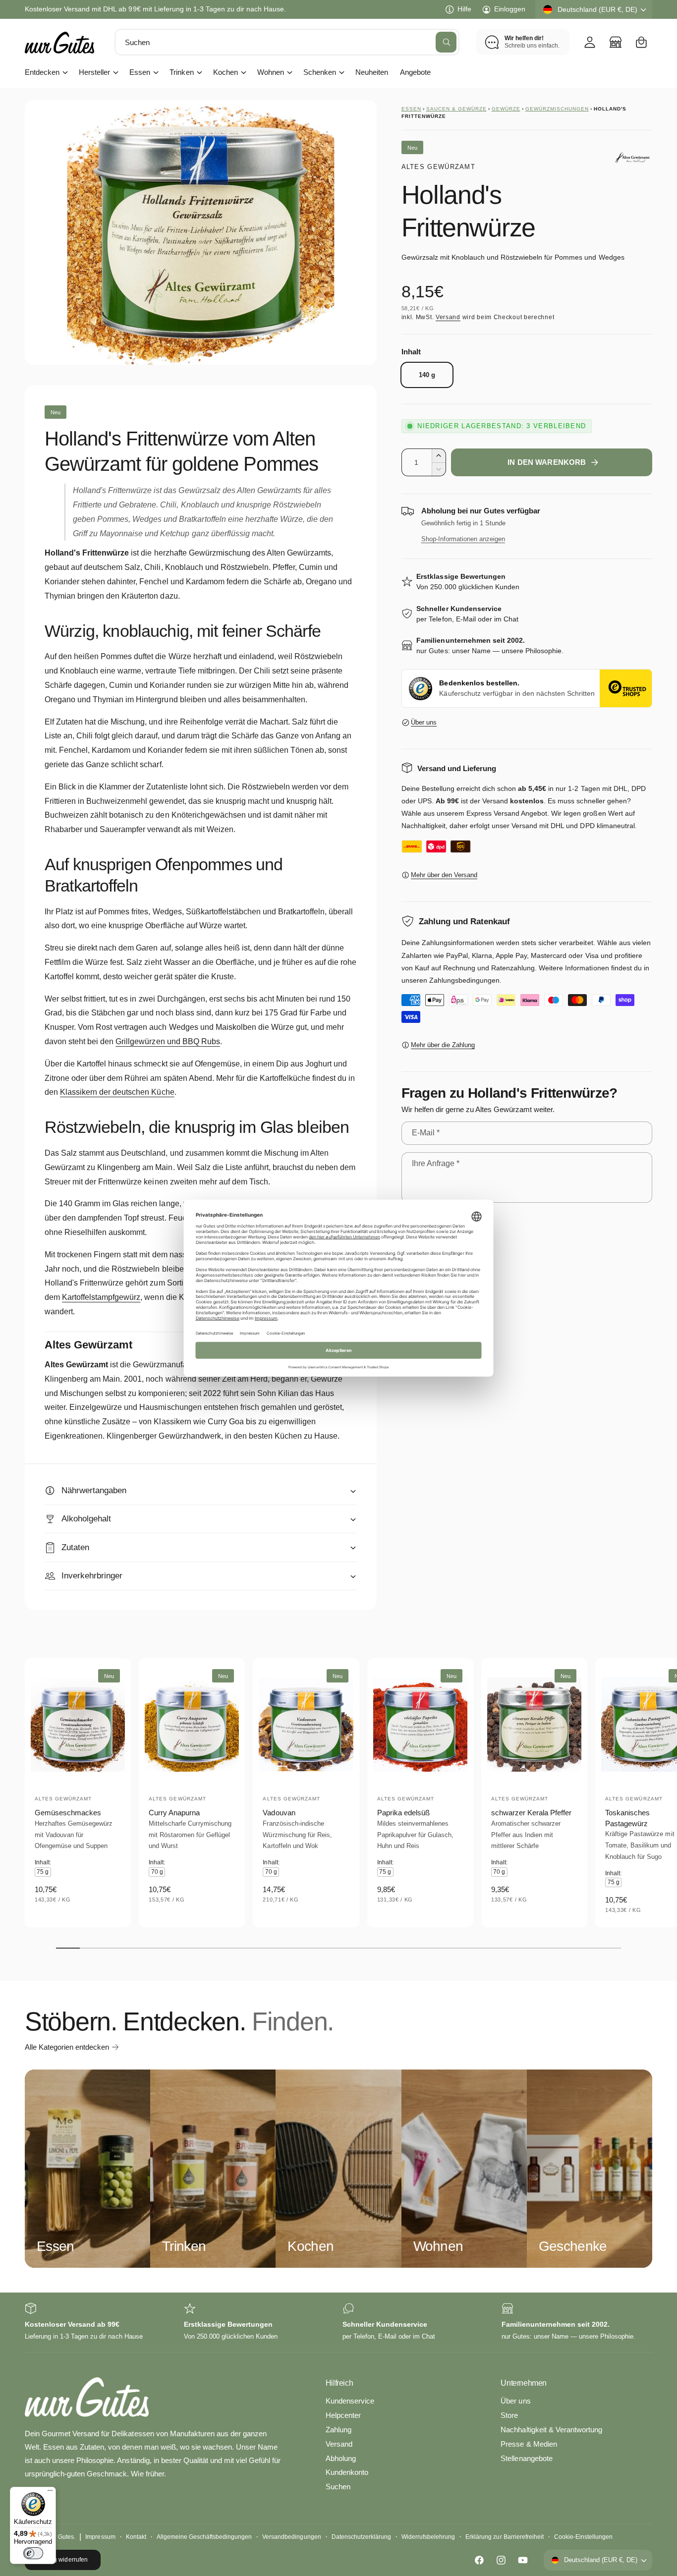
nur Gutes (61, 2537)
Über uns (424, 722)
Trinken (181, 72)
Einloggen (510, 9)
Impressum (100, 2537)
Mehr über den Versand (444, 875)
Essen (140, 72)
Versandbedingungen (291, 2537)
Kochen (226, 72)
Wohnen (271, 72)
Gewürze (506, 109)
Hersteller (94, 72)
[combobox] (287, 42)
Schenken (320, 72)
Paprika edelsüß (403, 1813)
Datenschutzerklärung (361, 2537)
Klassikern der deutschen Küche (117, 1092)
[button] (641, 42)
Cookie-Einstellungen (583, 2537)
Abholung (341, 2458)
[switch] (33, 2553)
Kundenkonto (347, 2472)
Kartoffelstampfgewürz (101, 1297)
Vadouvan (279, 1813)
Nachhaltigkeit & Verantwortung (551, 2430)
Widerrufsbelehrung (428, 2537)
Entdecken (42, 72)
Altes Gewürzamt (439, 167)
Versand (448, 317)
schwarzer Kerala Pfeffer (531, 1813)
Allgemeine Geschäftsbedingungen (204, 2537)
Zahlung (338, 2430)
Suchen (338, 2487)
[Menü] (50, 2493)
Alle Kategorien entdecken (67, 2047)
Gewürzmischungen (557, 109)
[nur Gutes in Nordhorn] (616, 42)
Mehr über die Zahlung (443, 1045)
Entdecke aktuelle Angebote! (69, 9)
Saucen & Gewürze (456, 109)
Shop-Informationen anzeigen (463, 539)
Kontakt (136, 2537)
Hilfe (464, 9)
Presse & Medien (529, 2444)
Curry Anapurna (174, 1813)
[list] (338, 2323)
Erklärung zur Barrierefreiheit (504, 2537)
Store (509, 2415)
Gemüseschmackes (68, 1813)
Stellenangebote (526, 2458)
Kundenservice (350, 2401)
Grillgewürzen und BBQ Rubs (168, 1041)
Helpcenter (343, 2415)
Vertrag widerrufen (62, 2560)
